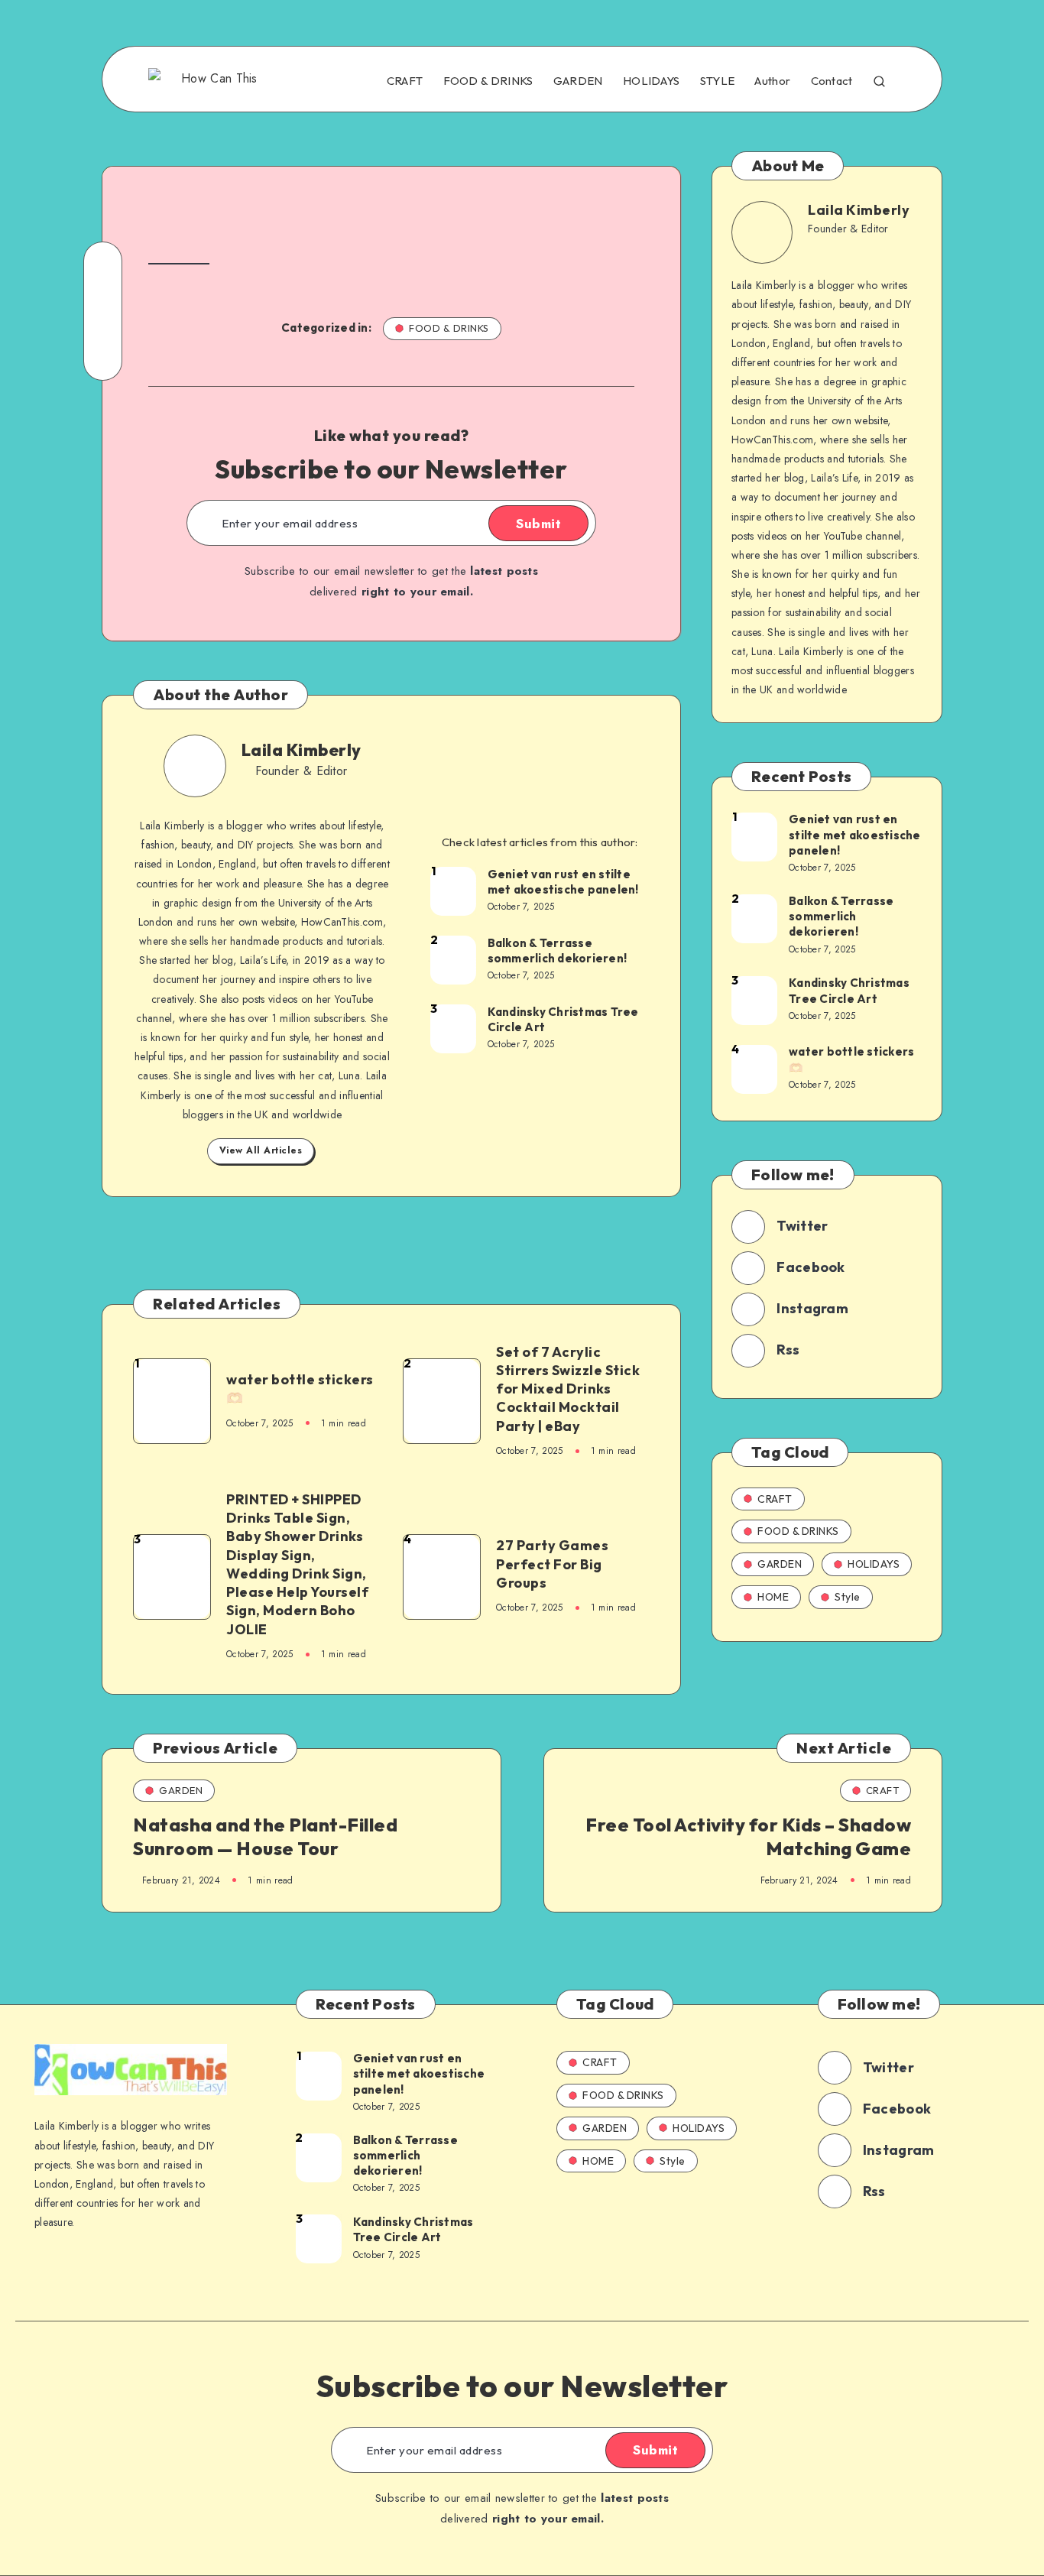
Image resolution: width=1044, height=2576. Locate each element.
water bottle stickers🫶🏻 (300, 1389)
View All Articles (261, 1150)
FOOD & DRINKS (488, 81)
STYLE (718, 81)
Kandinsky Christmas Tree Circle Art (563, 1019)
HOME (773, 1597)
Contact (832, 81)
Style (848, 1597)
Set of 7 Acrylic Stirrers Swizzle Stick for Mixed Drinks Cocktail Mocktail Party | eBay (568, 1389)
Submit (538, 524)
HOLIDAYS (651, 81)
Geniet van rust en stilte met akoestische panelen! (563, 882)
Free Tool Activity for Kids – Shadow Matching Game (748, 1836)
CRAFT (405, 81)
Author (772, 81)
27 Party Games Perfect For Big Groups (552, 1564)
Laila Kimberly (302, 750)
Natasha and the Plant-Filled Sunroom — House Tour (265, 1836)
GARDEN (578, 81)
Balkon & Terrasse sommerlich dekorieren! (558, 951)
